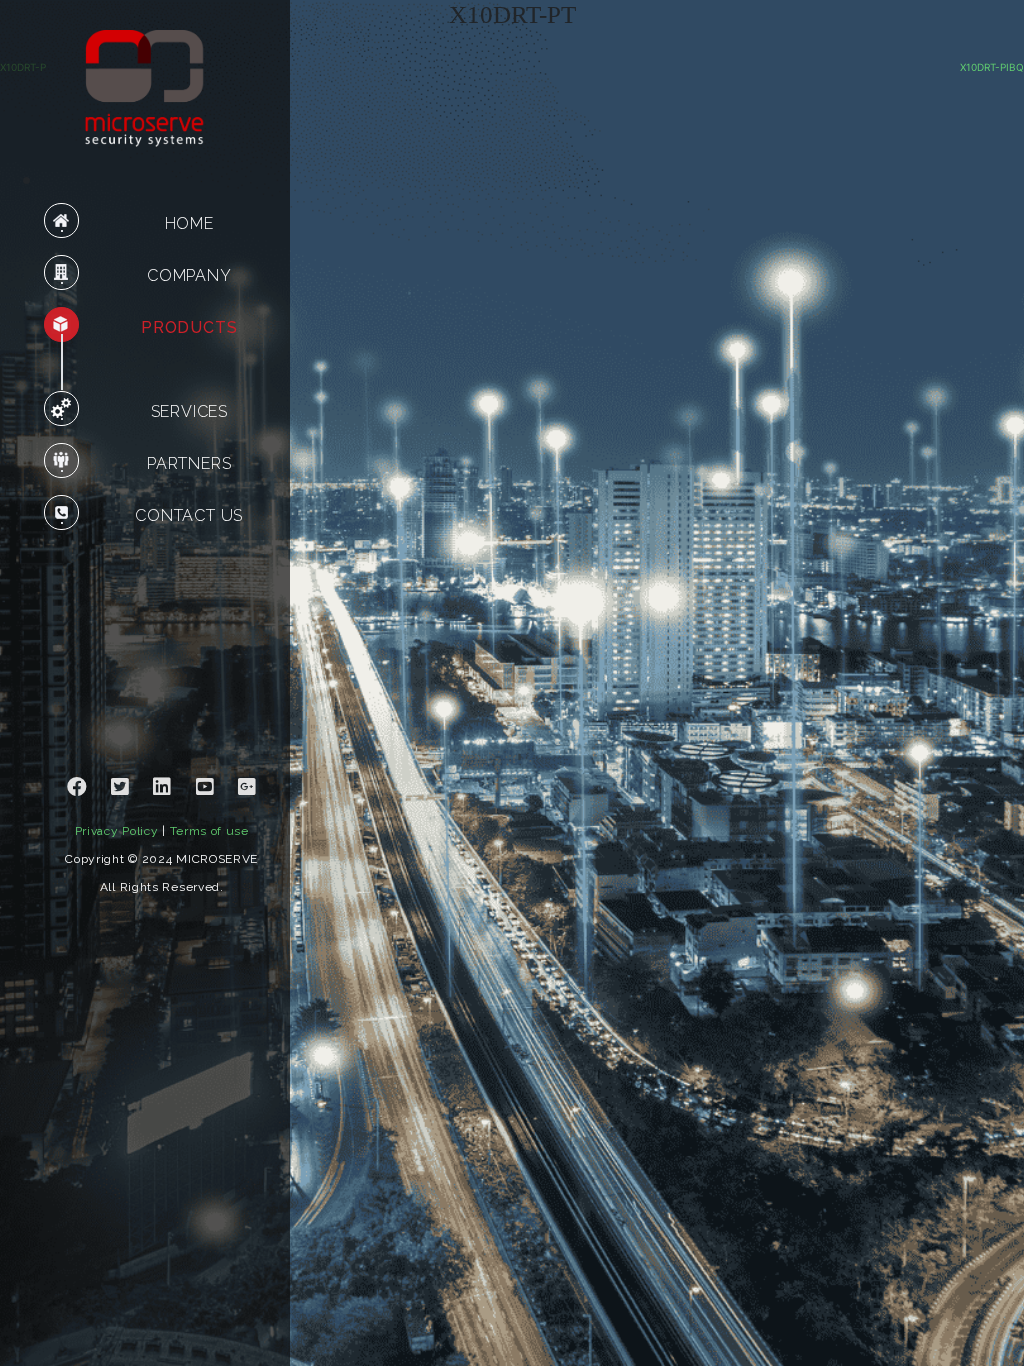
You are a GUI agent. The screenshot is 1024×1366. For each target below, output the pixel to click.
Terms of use (209, 831)
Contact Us (189, 515)
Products (189, 327)
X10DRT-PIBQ (992, 67)
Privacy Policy (117, 831)
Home (189, 223)
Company (189, 275)
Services (189, 411)
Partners (189, 463)
